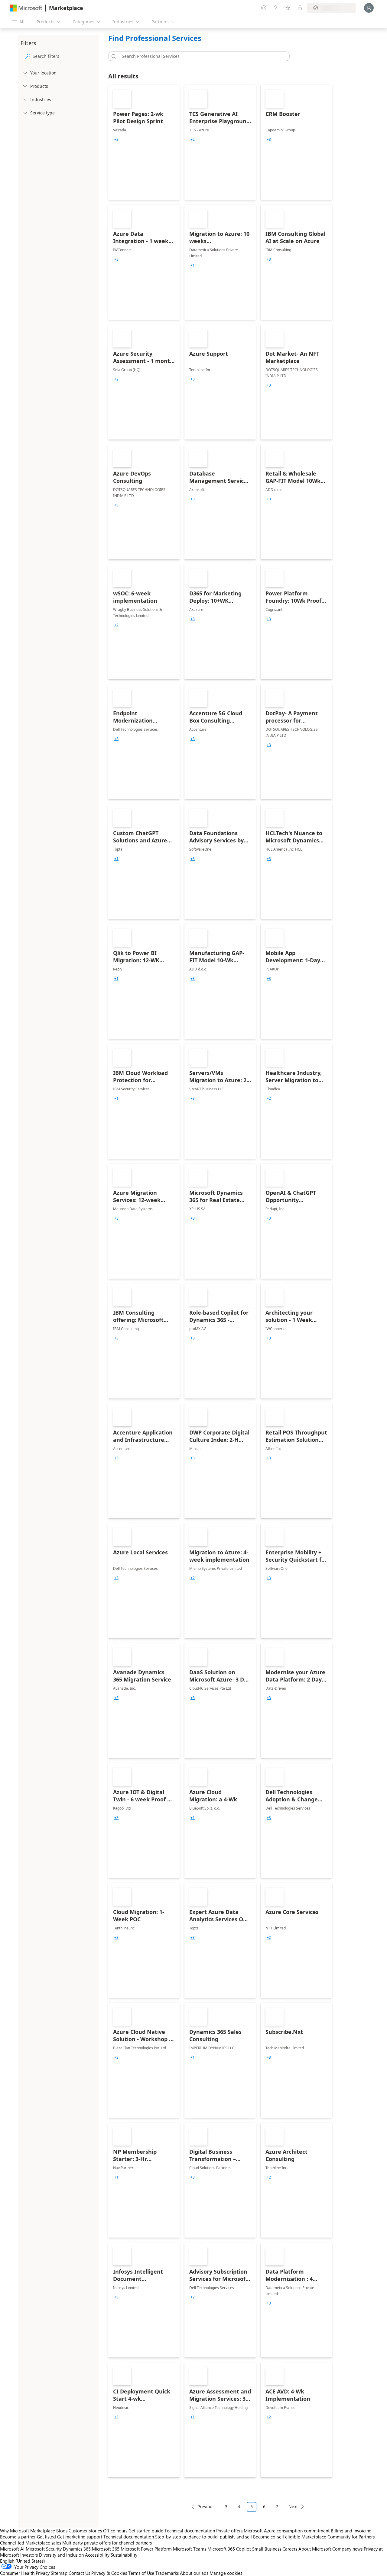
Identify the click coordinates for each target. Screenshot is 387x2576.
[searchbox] (64, 56)
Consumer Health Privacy (25, 2573)
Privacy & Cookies (109, 2573)
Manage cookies (226, 2573)
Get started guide (146, 2531)
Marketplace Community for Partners (338, 2537)
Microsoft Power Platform (146, 2549)
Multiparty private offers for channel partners (107, 2543)
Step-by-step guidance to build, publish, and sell (203, 2537)
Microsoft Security (44, 2549)
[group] (116, 140)
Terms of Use (141, 2573)
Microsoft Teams (190, 2549)
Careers (290, 2549)
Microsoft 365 (106, 2549)
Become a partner (18, 2537)
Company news (347, 2549)
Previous (206, 2507)
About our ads (194, 2573)
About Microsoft (315, 2549)
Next (293, 2507)
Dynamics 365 (77, 2549)
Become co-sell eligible (277, 2537)
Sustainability (124, 2555)
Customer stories (85, 2531)
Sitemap (59, 2573)
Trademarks (167, 2573)
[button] (113, 56)
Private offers (229, 2531)
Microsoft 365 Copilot (229, 2549)
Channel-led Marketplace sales (31, 2543)
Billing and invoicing (351, 2531)
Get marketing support (80, 2537)
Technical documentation (190, 2531)
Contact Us (79, 2573)
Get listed (46, 2537)
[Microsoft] (26, 8)
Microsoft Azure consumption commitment (287, 2531)
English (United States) (23, 2561)
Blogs (62, 2531)
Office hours (115, 2531)
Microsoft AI (12, 2549)
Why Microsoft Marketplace (28, 2531)
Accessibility (97, 2555)
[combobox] (201, 56)
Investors (29, 2555)
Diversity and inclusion (61, 2555)
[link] (144, 142)
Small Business (267, 2549)
